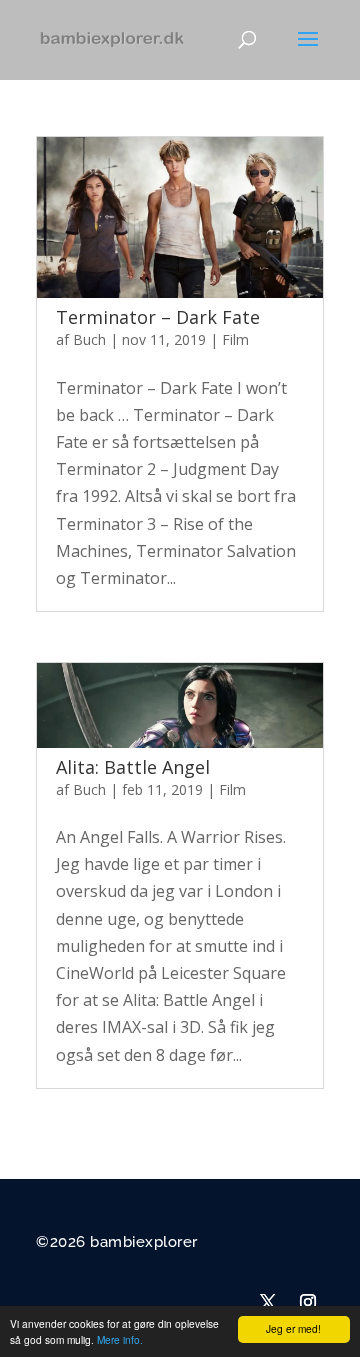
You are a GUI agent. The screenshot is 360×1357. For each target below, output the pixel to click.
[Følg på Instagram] (308, 1302)
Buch (89, 339)
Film (235, 339)
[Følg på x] (268, 1302)
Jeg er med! (293, 1328)
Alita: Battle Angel (133, 767)
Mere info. (120, 1339)
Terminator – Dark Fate (158, 317)
